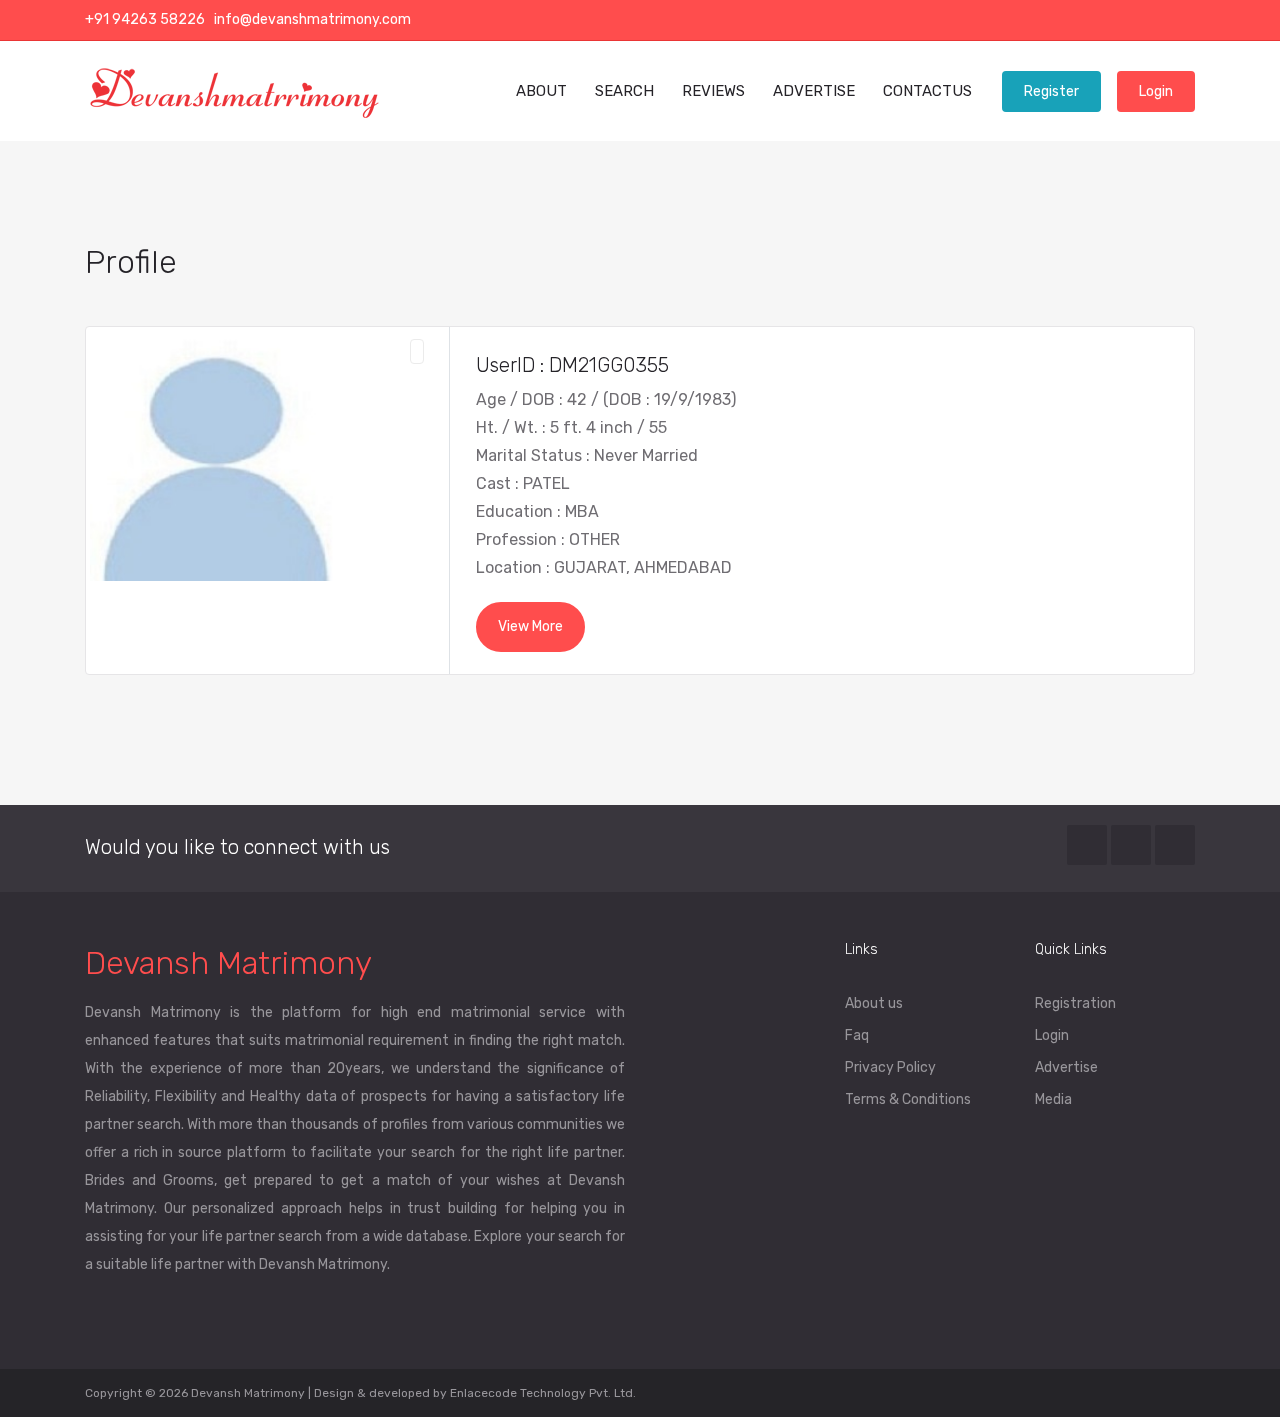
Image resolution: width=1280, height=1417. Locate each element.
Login (1156, 91)
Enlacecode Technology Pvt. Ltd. (543, 1393)
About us (874, 1003)
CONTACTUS (927, 91)
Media (1053, 1099)
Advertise (1066, 1067)
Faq (857, 1035)
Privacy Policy (890, 1067)
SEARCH (624, 91)
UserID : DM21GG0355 (572, 365)
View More (530, 626)
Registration (1075, 1003)
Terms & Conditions (908, 1099)
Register (1051, 91)
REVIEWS (713, 91)
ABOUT (541, 91)
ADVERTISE (814, 91)
